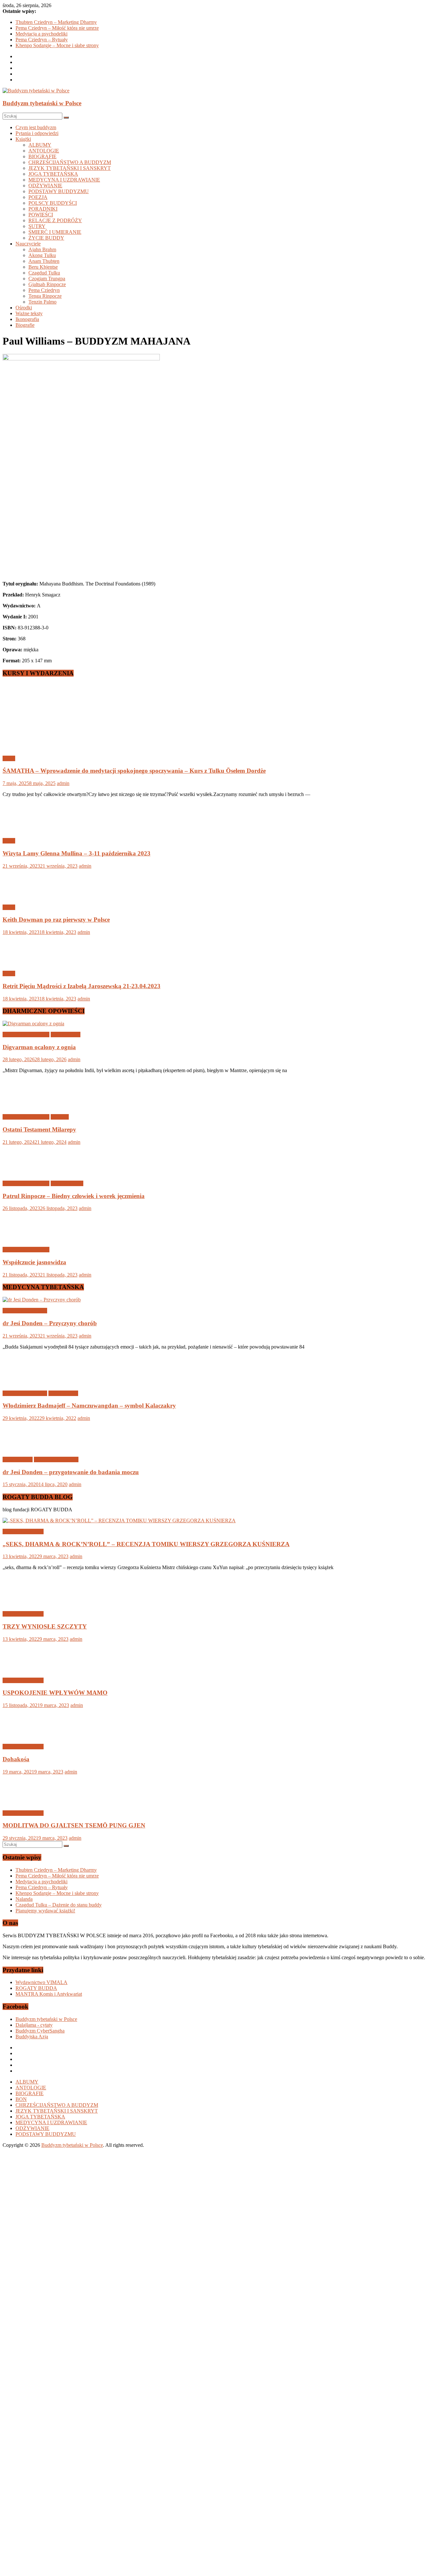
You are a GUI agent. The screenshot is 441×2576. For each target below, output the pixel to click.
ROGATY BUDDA (36, 2442)
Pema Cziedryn (44, 290)
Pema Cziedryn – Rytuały (42, 40)
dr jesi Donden (18, 1914)
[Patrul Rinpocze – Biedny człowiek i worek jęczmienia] (24, 1626)
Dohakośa (16, 2213)
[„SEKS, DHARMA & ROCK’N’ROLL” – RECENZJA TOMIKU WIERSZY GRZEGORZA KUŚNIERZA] (119, 1975)
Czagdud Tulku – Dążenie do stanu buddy (59, 2359)
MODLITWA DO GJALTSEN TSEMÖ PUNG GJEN (74, 2279)
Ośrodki (24, 308)
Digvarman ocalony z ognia (39, 1047)
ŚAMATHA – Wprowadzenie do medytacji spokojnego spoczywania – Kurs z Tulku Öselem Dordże (134, 771)
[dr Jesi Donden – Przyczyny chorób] (42, 1754)
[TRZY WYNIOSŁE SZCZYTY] (24, 2057)
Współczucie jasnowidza (34, 1716)
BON (21, 2553)
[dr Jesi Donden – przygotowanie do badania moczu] (24, 1903)
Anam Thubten (44, 261)
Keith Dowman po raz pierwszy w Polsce (56, 920)
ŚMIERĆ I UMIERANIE (55, 232)
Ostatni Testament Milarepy (39, 1583)
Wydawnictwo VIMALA (41, 2436)
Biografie (25, 325)
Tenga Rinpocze (45, 296)
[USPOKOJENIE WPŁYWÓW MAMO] (24, 2123)
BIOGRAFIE (42, 156)
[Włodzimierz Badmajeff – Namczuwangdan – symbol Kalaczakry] (24, 1836)
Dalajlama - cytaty (34, 2479)
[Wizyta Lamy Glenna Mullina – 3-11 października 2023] (24, 830)
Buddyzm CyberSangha (40, 2485)
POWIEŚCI (41, 215)
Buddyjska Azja (32, 2491)
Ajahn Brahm (42, 249)
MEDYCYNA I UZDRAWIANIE (64, 180)
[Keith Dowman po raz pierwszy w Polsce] (24, 896)
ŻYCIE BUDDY (46, 238)
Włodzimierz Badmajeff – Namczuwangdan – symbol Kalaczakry (89, 1860)
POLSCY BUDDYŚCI (53, 203)
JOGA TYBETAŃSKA (53, 174)
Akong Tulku (42, 255)
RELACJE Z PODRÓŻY (55, 220)
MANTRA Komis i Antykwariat (49, 2448)
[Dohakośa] (24, 2190)
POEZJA (38, 197)
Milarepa (60, 1571)
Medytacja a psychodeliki (41, 34)
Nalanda (24, 2353)
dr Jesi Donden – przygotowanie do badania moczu (71, 1926)
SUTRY (37, 226)
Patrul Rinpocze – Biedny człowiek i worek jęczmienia (74, 1650)
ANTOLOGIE (44, 151)
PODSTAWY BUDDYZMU (59, 191)
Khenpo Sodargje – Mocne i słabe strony (57, 45)
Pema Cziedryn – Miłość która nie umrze (57, 28)
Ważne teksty (29, 313)
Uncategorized (66, 1035)
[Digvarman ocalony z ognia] (33, 1024)
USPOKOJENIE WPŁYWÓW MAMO (55, 2147)
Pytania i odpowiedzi (37, 133)
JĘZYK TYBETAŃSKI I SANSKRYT (70, 168)
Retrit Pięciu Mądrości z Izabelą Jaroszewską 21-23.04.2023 (82, 986)
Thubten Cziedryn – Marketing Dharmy (56, 22)
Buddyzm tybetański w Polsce (42, 103)
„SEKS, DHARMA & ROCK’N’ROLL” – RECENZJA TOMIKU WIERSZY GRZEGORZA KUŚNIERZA (146, 1998)
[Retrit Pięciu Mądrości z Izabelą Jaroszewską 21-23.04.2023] (24, 962)
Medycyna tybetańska (25, 1765)
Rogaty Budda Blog (23, 1986)
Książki (23, 139)
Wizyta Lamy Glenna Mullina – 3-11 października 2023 (77, 853)
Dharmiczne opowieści (26, 1035)
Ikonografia (27, 319)
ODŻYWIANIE (45, 186)
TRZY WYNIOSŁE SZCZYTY (45, 2080)
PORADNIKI (43, 209)
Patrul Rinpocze (67, 1637)
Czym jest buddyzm (36, 127)
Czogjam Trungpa (47, 279)
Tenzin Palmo (42, 302)
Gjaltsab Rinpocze (47, 284)
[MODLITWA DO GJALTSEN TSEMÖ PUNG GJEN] (24, 2256)
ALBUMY (40, 145)
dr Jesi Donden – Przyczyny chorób (50, 1777)
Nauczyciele (28, 244)
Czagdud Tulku (44, 273)
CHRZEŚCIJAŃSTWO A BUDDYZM (70, 162)
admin (63, 783)
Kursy (9, 758)
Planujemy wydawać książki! (45, 2365)
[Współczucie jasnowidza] (24, 1693)
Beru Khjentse (43, 267)
